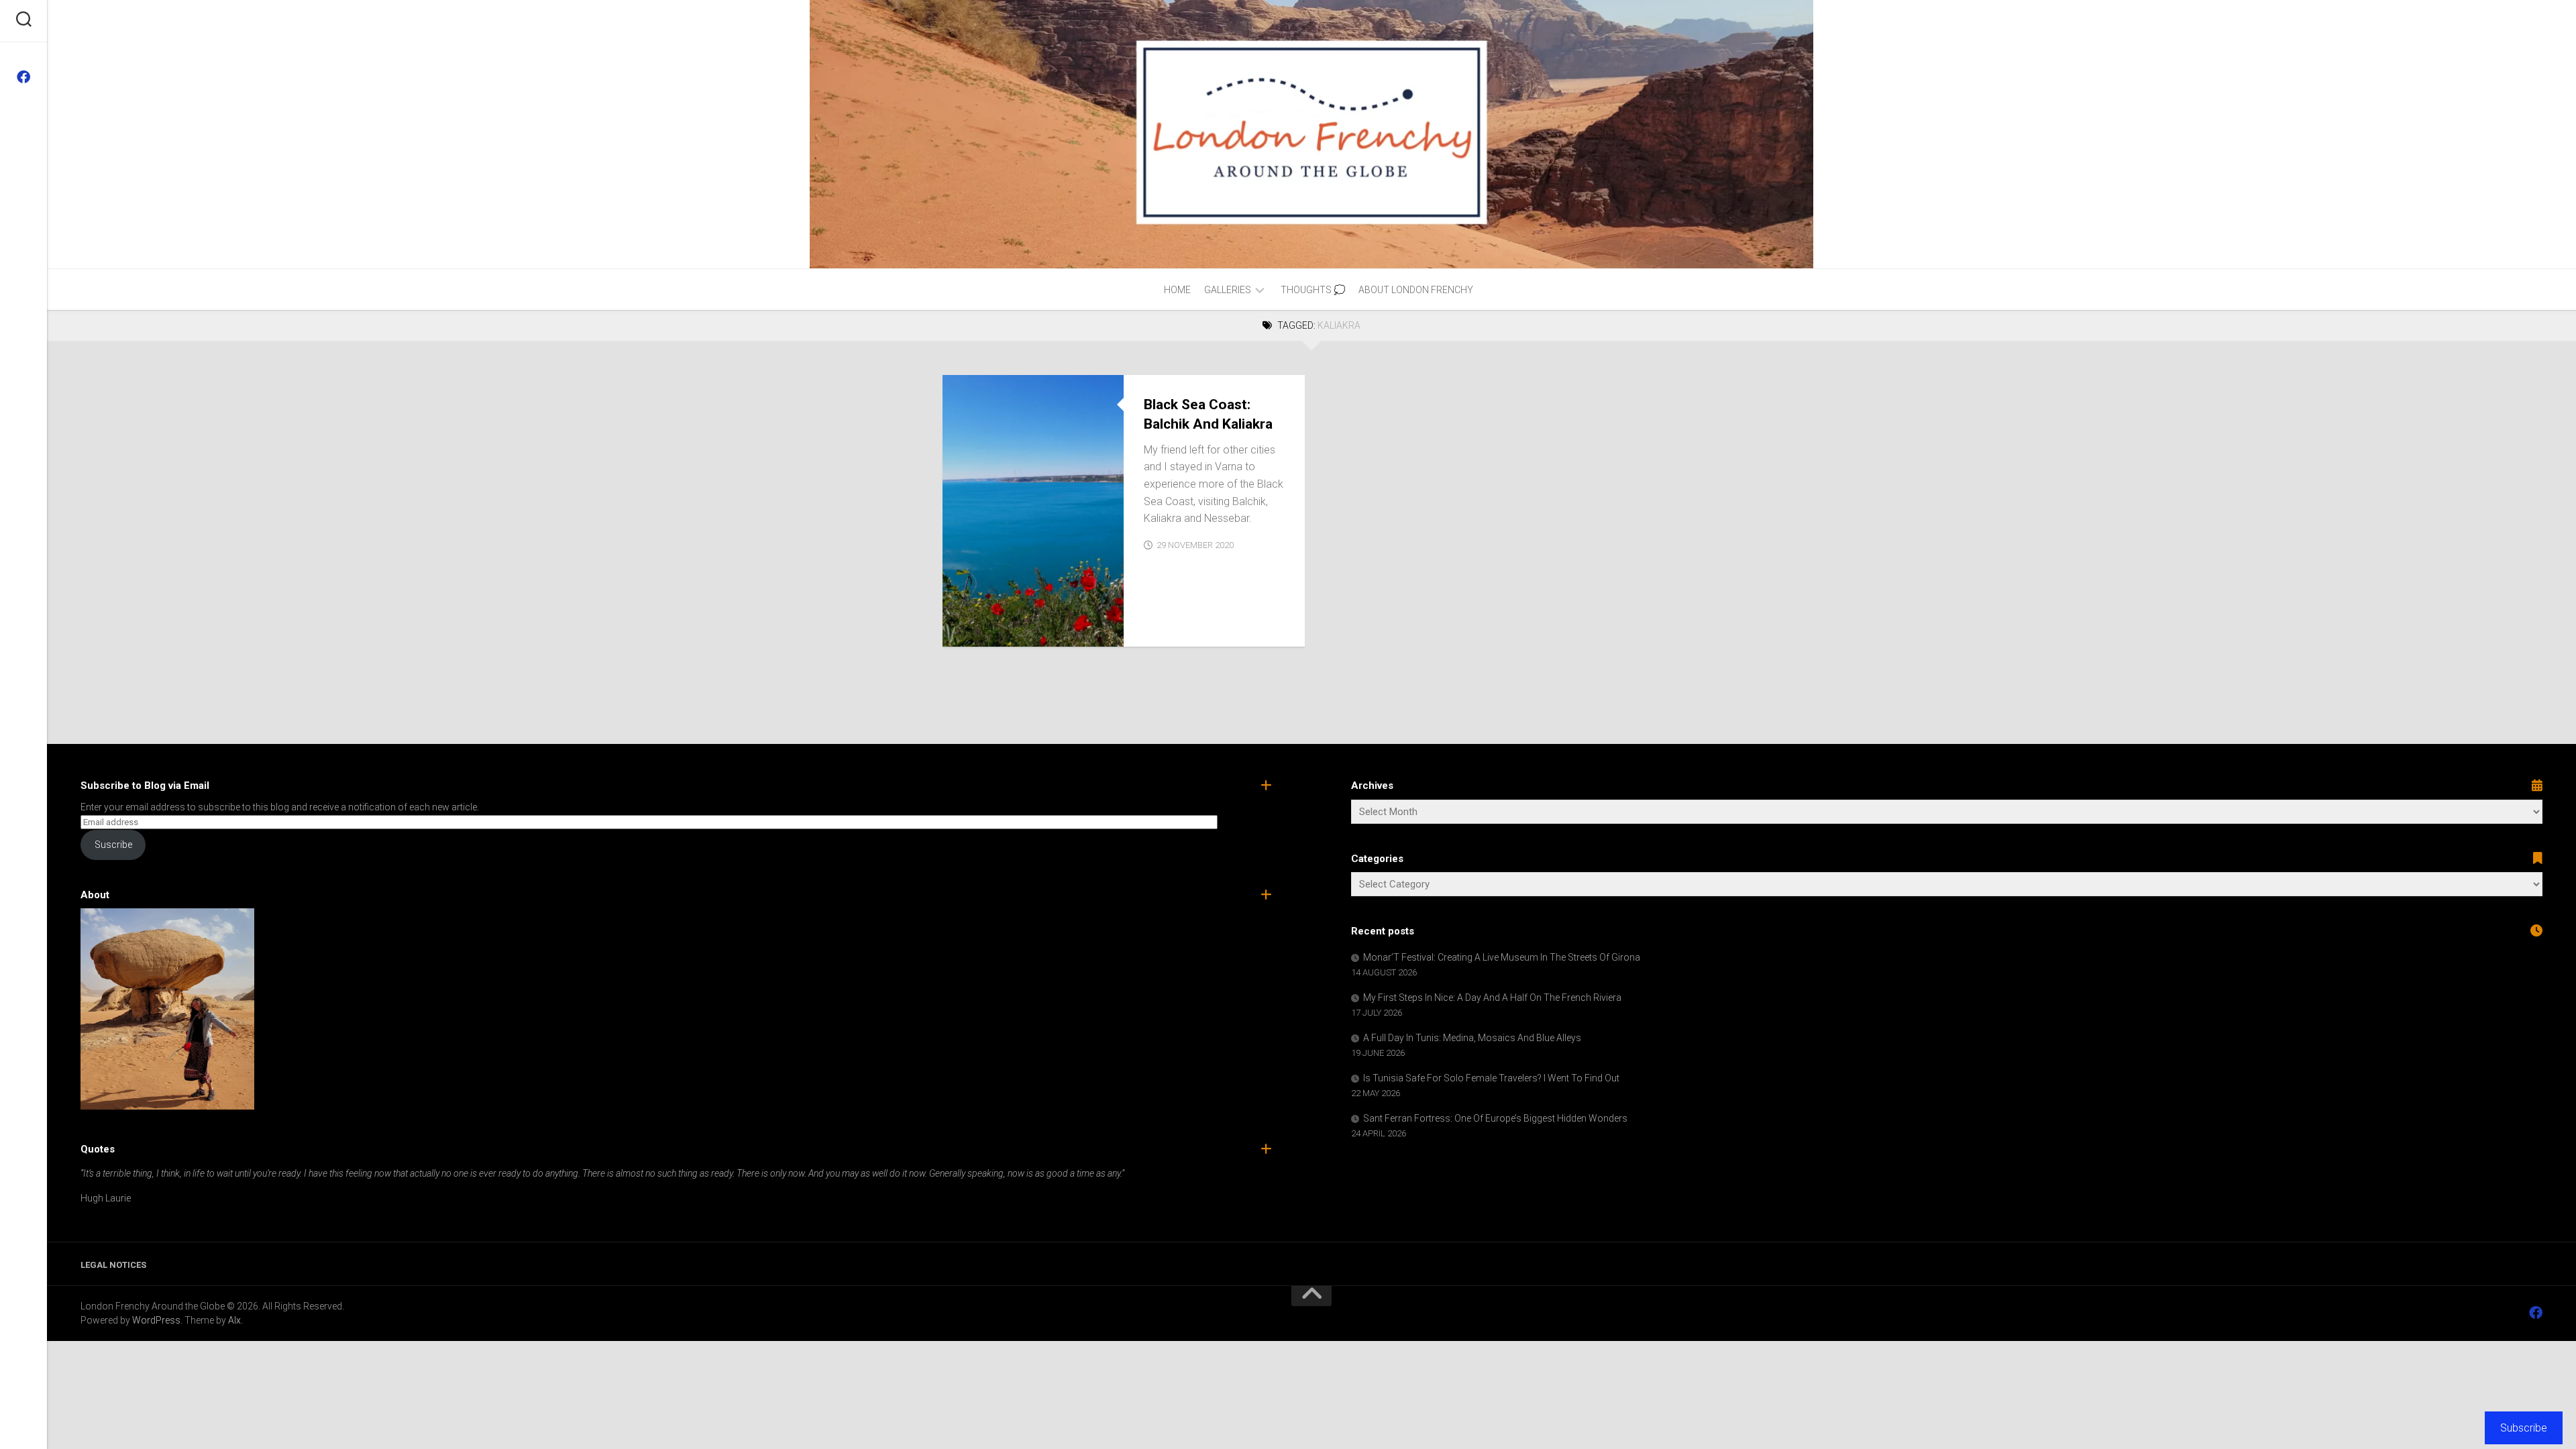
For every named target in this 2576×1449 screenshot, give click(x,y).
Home (1177, 290)
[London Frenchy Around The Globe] (23, 77)
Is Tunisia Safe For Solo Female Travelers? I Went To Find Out (1491, 1078)
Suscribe (113, 845)
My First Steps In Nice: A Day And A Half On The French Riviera (1492, 998)
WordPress (156, 1320)
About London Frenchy (1416, 290)
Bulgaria (975, 632)
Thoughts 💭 (1313, 290)
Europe (1021, 632)
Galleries (1228, 290)
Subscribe (2524, 1428)
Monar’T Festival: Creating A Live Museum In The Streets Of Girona (1502, 957)
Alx (234, 1320)
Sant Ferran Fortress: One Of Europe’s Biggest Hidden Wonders (1495, 1118)
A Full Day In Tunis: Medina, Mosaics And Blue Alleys (1472, 1038)
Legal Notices (113, 1265)
